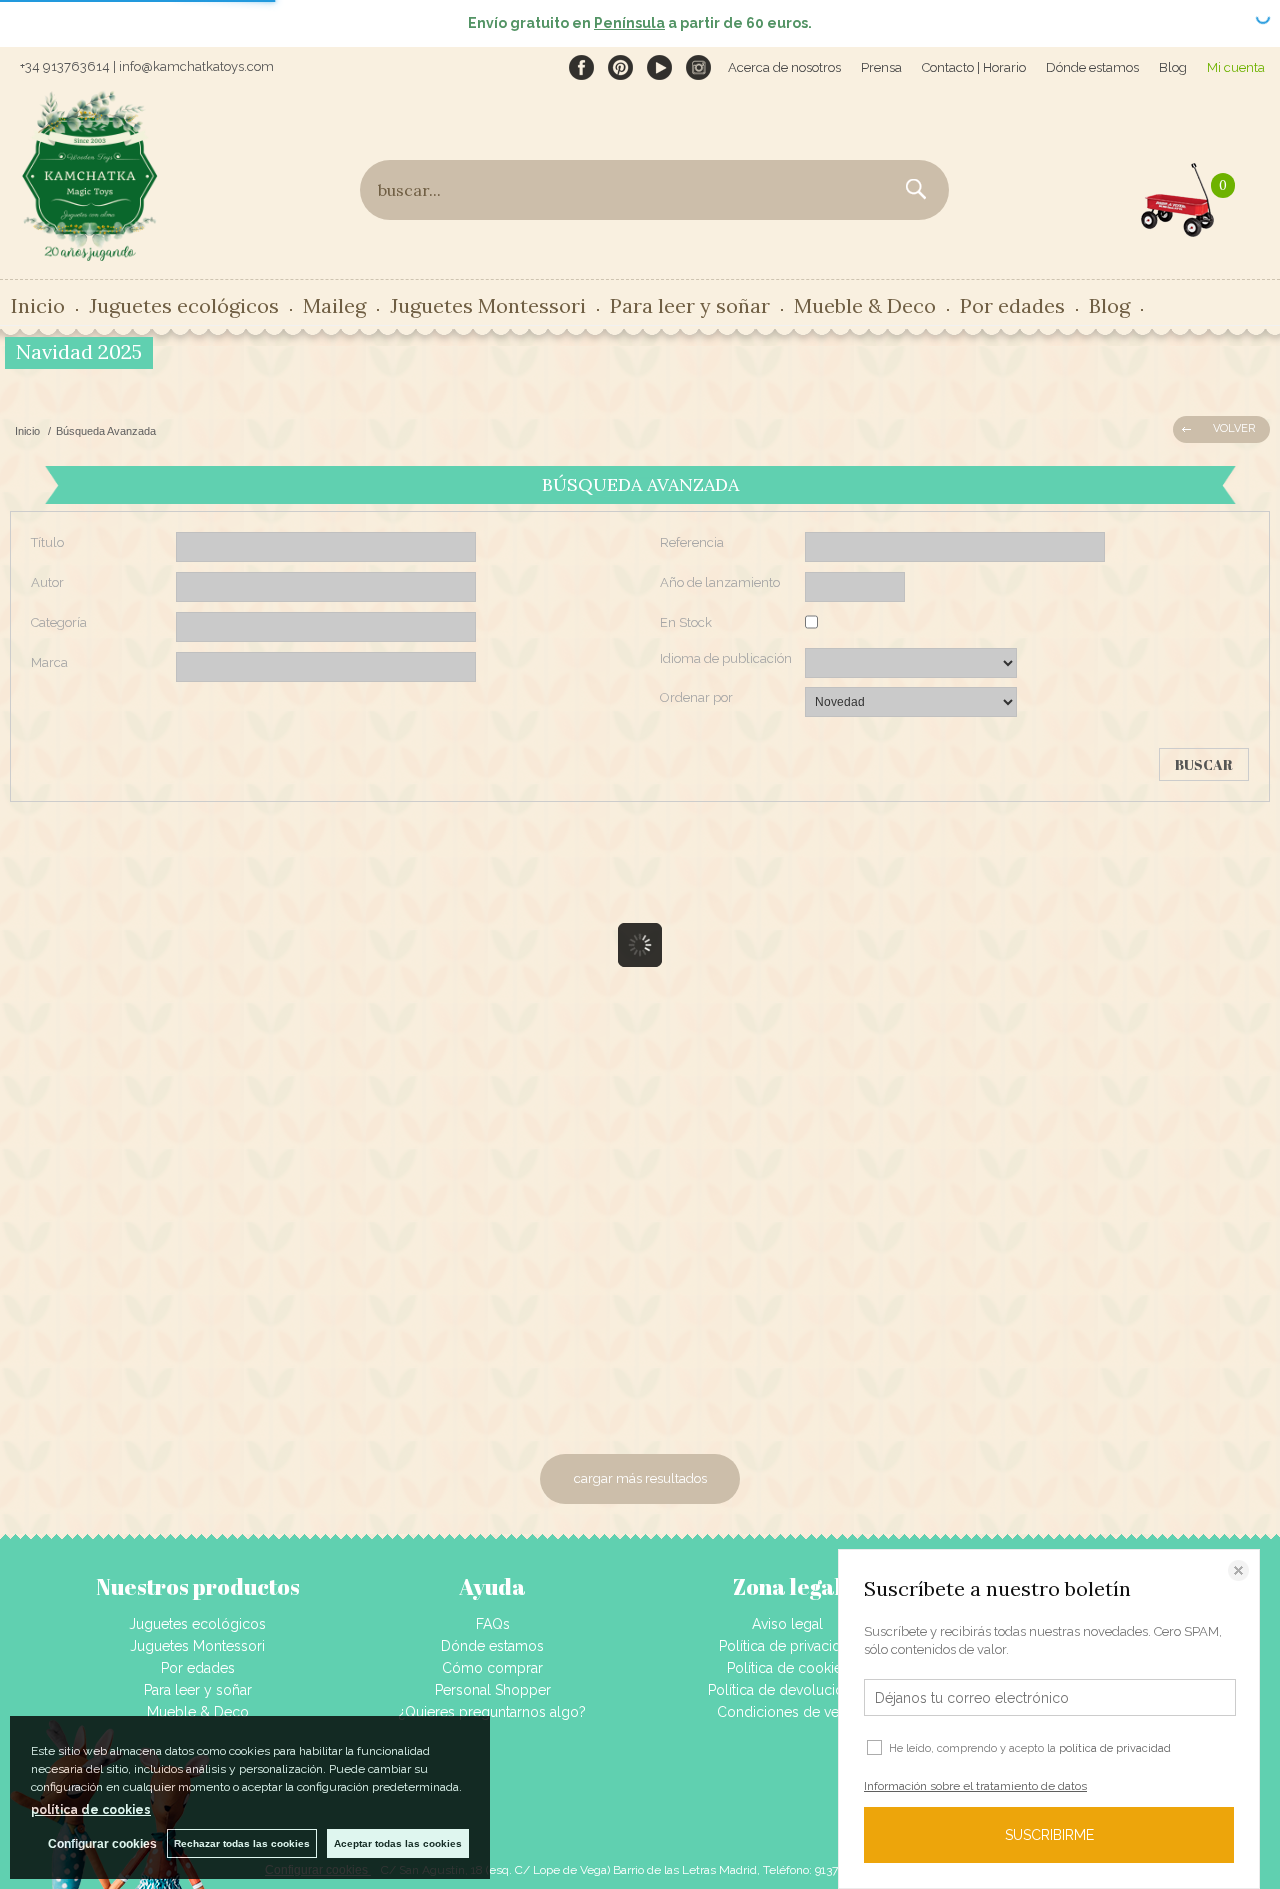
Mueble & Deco (198, 1712)
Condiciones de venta (787, 1712)
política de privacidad (1115, 1748)
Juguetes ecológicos (197, 1624)
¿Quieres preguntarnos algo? (492, 1712)
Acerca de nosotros (784, 67)
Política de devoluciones (787, 1690)
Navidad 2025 (79, 351)
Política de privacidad (788, 1646)
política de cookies (91, 1810)
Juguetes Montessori (488, 305)
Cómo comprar (492, 1668)
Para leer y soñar (198, 1690)
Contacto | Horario (974, 67)
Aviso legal (787, 1624)
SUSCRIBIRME (1049, 1835)
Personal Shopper (493, 1690)
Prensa (881, 67)
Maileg (334, 305)
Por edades (198, 1668)
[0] (1178, 195)
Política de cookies (788, 1668)
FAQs (493, 1624)
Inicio (38, 305)
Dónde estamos (1092, 67)
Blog (1173, 67)
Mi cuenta (1236, 67)
